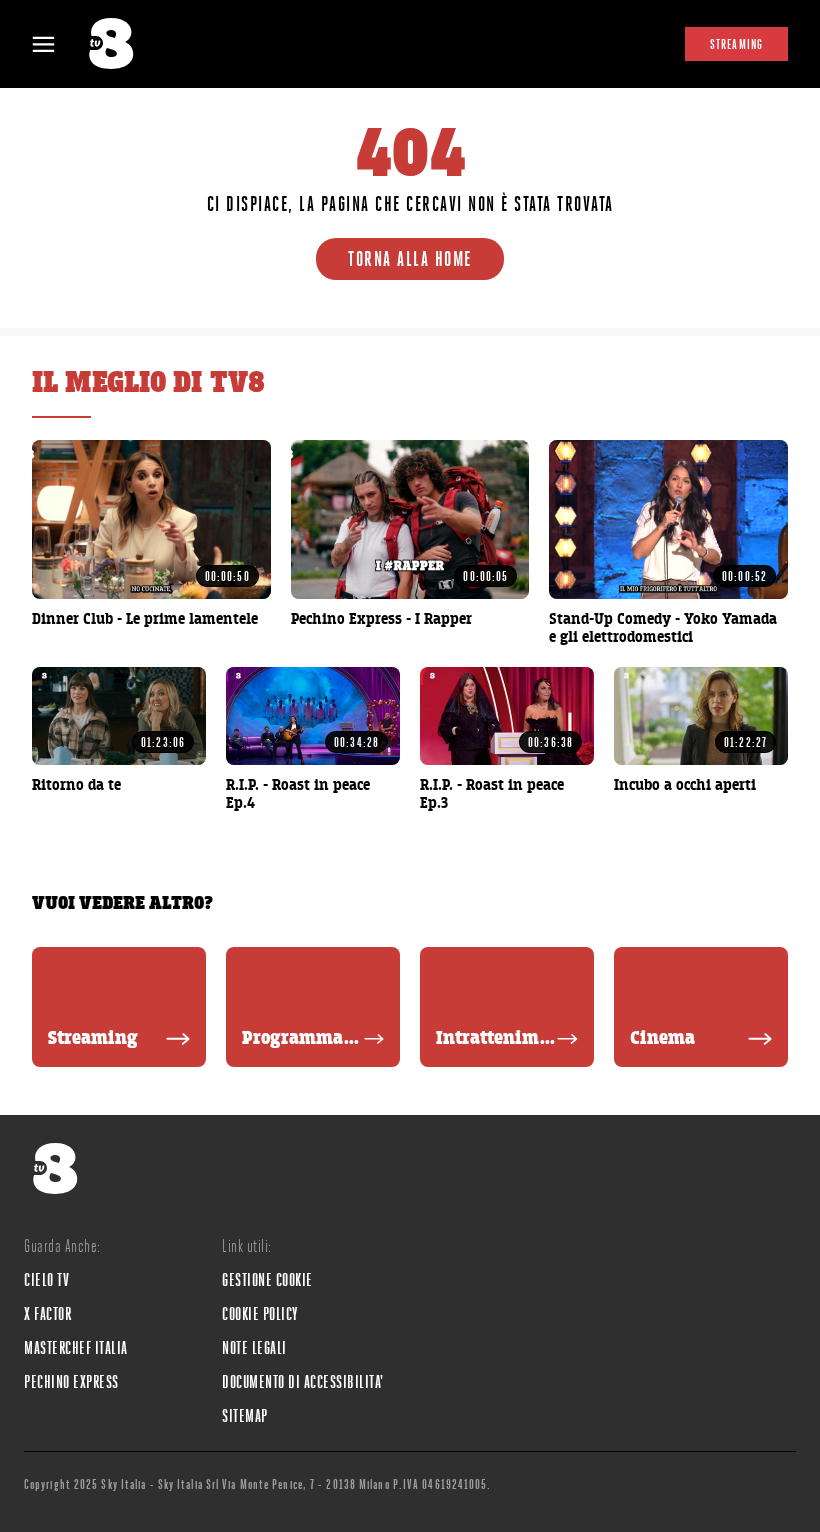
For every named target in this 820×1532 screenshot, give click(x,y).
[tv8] (120, 44)
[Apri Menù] (56, 44)
